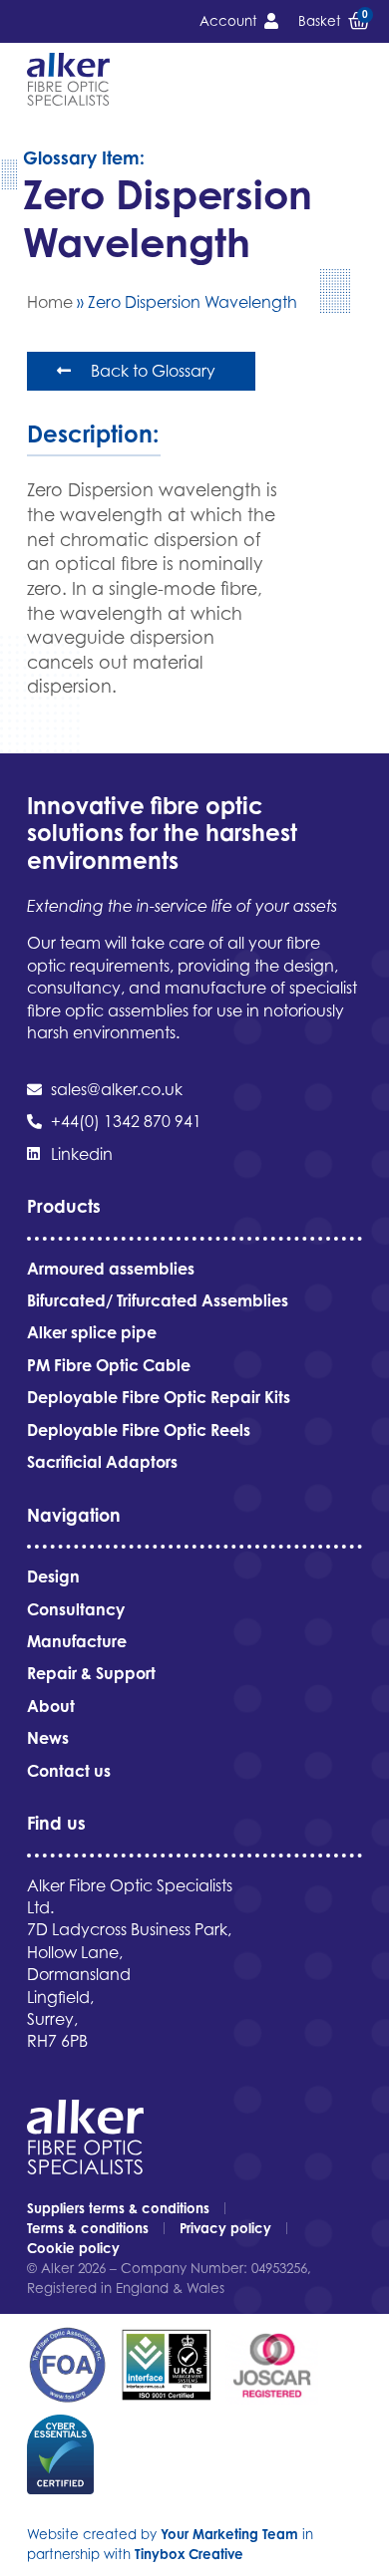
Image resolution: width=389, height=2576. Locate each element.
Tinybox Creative (189, 2554)
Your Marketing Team (229, 2534)
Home (50, 302)
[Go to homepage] (68, 79)
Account (228, 21)
